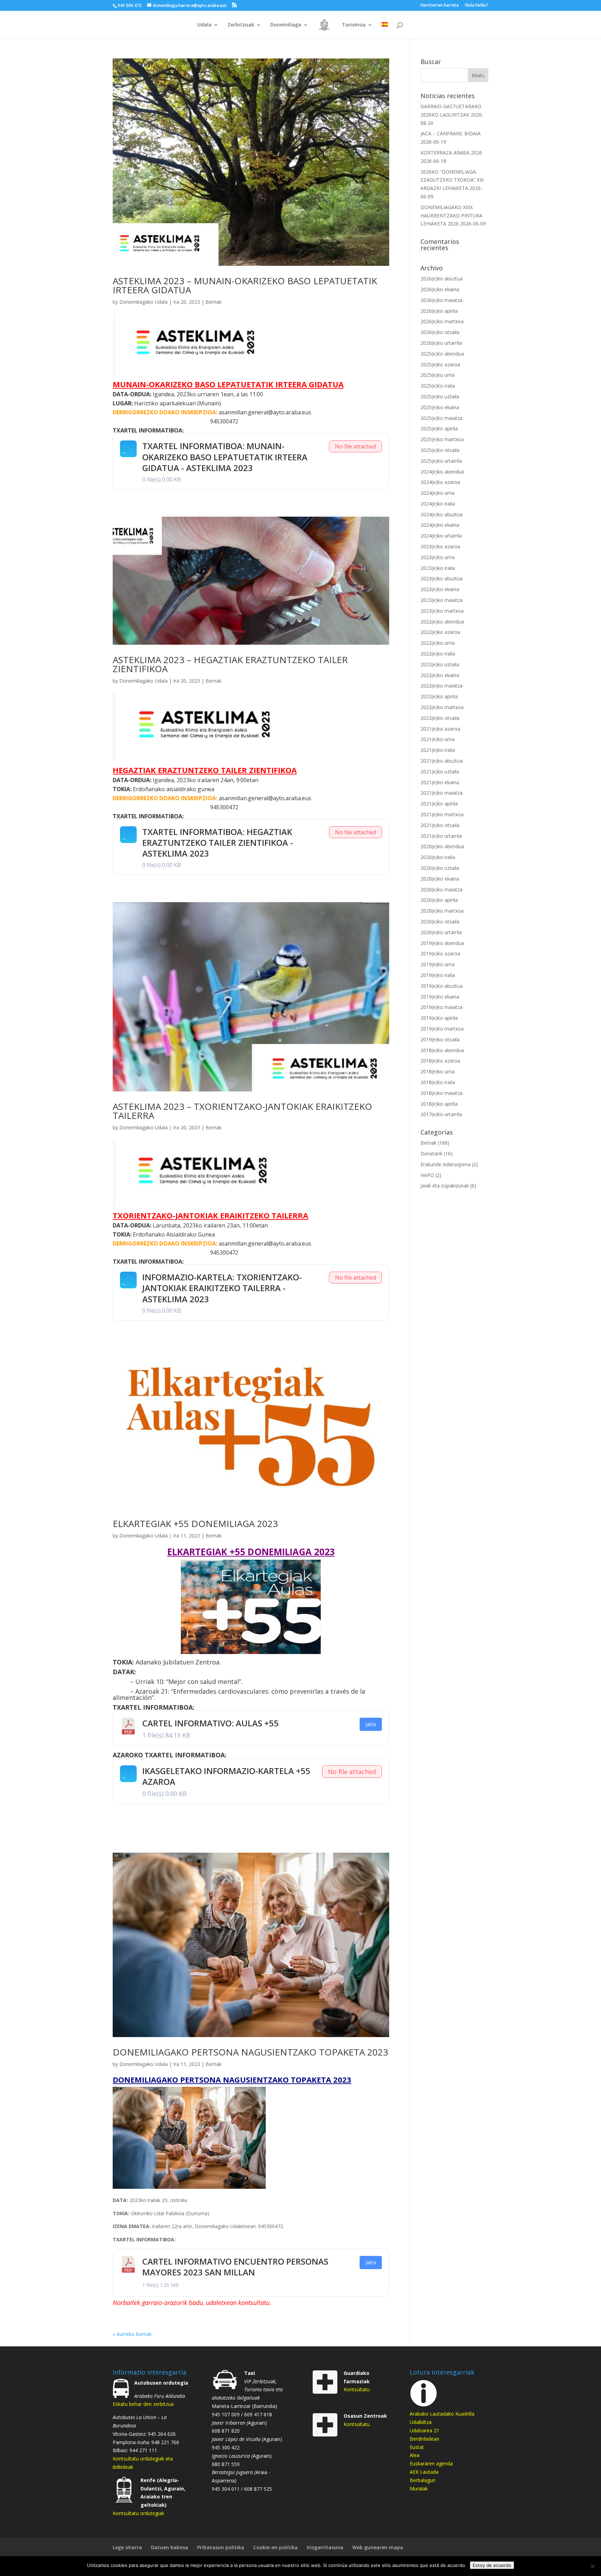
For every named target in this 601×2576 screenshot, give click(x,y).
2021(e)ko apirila (439, 804)
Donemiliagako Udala (143, 302)
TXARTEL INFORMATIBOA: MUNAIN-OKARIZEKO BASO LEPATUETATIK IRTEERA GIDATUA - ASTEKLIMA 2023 (225, 457)
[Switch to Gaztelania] (385, 30)
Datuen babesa (170, 2547)
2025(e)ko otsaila (440, 450)
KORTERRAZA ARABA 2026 (451, 153)
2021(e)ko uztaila (440, 772)
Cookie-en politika (275, 2547)
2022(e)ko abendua (442, 622)
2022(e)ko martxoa (442, 707)
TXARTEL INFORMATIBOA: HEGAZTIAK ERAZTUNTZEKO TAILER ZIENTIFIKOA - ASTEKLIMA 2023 (218, 842)
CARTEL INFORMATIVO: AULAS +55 (210, 1723)
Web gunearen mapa (378, 2547)
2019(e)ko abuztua (442, 986)
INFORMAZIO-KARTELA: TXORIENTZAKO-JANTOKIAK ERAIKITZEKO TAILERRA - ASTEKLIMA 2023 (222, 1288)
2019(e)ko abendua (442, 943)
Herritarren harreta (440, 6)
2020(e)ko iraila (438, 857)
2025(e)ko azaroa (440, 364)
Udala (204, 25)
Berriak (214, 302)
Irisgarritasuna (325, 2547)
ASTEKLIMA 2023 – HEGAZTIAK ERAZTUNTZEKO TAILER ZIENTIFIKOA (230, 664)
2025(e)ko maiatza (442, 418)
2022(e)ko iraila (438, 654)
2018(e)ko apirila (439, 1104)
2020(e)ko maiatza (442, 889)
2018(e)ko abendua (442, 1050)
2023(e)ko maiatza (442, 600)
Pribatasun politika (221, 2547)
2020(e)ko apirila (439, 900)
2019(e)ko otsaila (440, 1039)
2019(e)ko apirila (439, 1018)
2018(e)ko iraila (438, 1082)
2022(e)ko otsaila (440, 718)
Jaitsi (371, 1724)
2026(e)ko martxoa (442, 321)
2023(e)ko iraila (438, 568)
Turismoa (354, 25)
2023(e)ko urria (438, 557)
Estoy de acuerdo (492, 2565)
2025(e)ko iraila (438, 386)
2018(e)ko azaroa (440, 1061)
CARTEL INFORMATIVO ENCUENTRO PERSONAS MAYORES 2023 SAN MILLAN (235, 2267)
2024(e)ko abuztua (442, 514)
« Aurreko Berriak (132, 2334)
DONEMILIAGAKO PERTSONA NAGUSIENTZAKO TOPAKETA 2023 (250, 2052)
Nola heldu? (477, 6)
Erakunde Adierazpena (446, 1164)
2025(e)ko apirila (439, 428)
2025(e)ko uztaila (440, 396)
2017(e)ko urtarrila (441, 1114)
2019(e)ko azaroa (440, 953)
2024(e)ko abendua (442, 472)
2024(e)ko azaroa (440, 482)
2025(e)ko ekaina (440, 407)
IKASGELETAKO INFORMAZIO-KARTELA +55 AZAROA (226, 1776)
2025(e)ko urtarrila (441, 461)
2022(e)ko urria (438, 643)
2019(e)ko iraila (438, 975)
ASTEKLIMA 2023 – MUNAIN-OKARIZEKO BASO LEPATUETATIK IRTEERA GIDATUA (245, 285)
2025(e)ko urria (438, 375)
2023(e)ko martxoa (442, 611)
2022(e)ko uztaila (440, 664)
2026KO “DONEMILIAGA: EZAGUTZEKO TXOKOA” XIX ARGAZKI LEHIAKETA (452, 180)
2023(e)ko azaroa (440, 546)
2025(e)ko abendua (442, 354)
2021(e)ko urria (438, 739)
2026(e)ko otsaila (440, 332)
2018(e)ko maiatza (442, 1093)
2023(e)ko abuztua (442, 578)
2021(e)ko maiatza (442, 793)
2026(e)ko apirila (439, 311)
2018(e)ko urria (438, 1071)
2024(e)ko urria (438, 493)
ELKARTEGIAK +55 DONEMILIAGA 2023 (195, 1524)
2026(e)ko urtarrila (441, 343)
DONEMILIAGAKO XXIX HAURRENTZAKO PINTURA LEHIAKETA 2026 (451, 216)
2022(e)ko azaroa (440, 632)
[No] (592, 2566)
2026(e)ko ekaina (440, 289)
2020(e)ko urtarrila (441, 932)
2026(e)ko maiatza (442, 300)
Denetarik (431, 1154)
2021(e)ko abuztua (442, 761)
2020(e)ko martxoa (442, 911)
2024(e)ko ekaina (440, 525)
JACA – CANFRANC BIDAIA (451, 133)
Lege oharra (127, 2547)
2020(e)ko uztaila (440, 868)
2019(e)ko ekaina (440, 997)
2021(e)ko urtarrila (441, 836)
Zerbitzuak (241, 25)
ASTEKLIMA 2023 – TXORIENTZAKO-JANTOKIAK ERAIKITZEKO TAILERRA (242, 1111)
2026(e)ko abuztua (442, 279)
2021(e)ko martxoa (442, 814)
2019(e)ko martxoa (442, 1029)
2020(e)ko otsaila (440, 921)
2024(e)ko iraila (438, 504)
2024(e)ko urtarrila (441, 536)
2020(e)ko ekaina (440, 879)
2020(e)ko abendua (442, 846)
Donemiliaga (286, 25)
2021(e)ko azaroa (440, 729)
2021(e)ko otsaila (440, 825)
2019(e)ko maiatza (442, 1007)
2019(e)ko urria (438, 964)
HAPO (427, 1175)
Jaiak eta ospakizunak (445, 1186)
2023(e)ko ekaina (440, 589)
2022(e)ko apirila (439, 696)
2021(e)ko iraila (438, 750)
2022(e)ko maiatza (442, 686)
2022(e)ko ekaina (440, 675)
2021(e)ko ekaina (440, 782)
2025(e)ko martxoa (442, 439)
